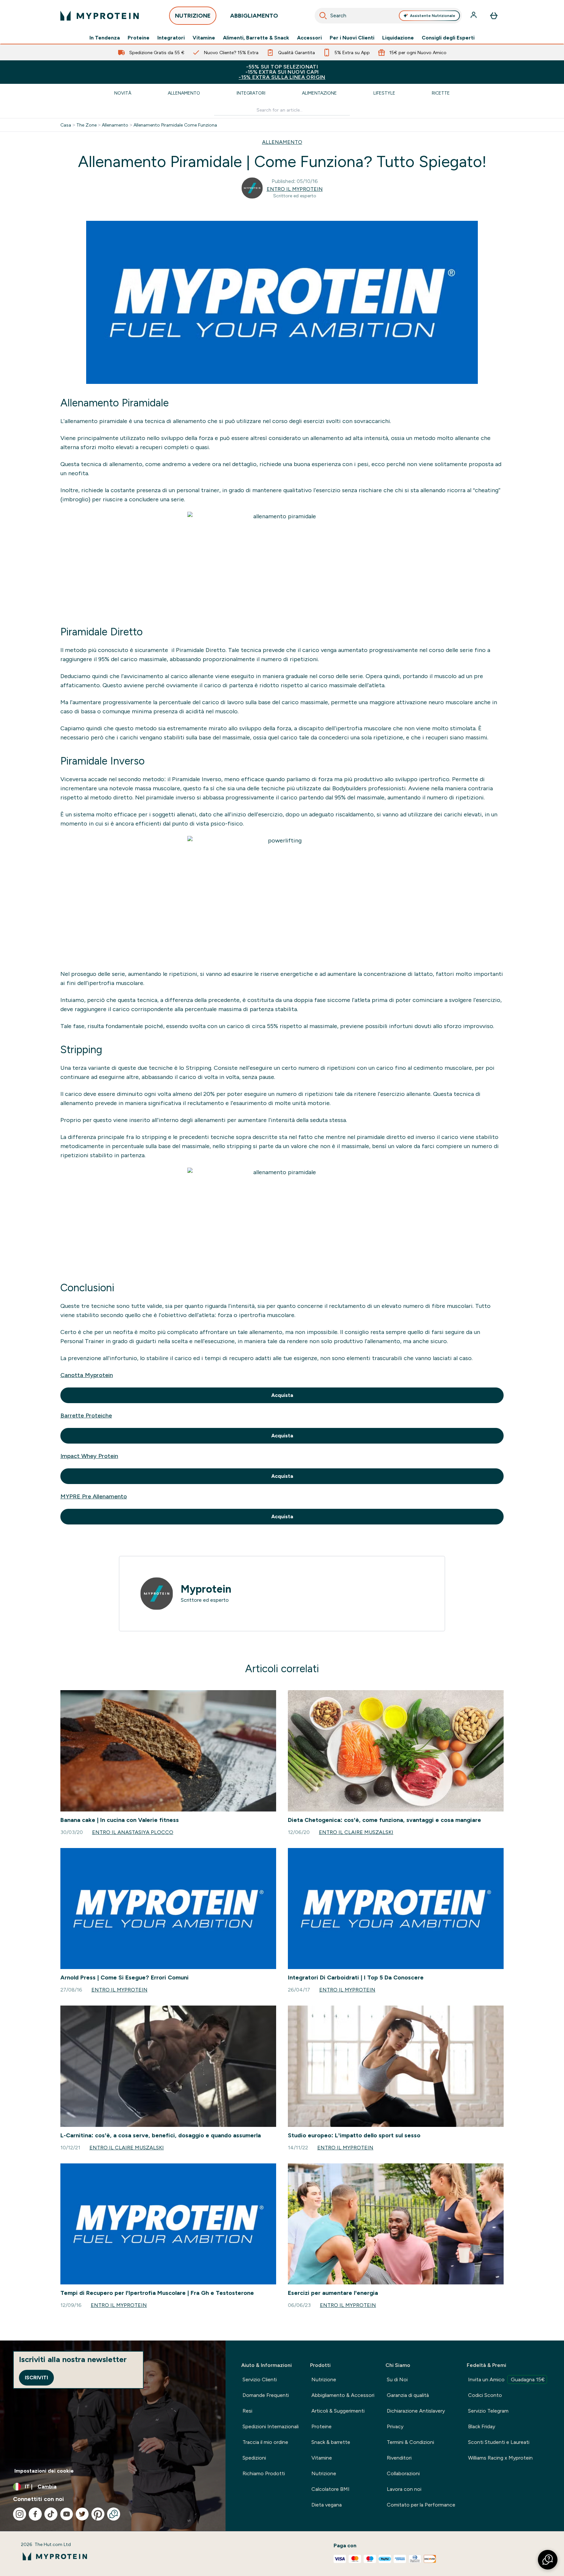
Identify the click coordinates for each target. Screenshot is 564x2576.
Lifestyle (384, 93)
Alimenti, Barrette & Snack (256, 38)
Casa (66, 125)
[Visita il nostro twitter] (82, 2514)
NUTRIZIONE (193, 16)
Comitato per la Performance (421, 2505)
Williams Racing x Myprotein (500, 2458)
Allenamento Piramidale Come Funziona (175, 125)
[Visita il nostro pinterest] (98, 2514)
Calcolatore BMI (330, 2489)
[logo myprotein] (100, 16)
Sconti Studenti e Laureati (499, 2442)
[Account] (474, 16)
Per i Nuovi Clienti (352, 38)
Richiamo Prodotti (264, 2473)
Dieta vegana (327, 2505)
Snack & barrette (331, 2442)
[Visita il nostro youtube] (67, 2514)
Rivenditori (399, 2458)
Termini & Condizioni (410, 2442)
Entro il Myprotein (295, 189)
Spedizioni (254, 2458)
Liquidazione (398, 38)
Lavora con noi (404, 2489)
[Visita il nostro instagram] (20, 2514)
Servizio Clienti (260, 2379)
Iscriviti (36, 2378)
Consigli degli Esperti (448, 38)
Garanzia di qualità (408, 2395)
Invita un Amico (506, 2379)
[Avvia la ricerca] (323, 16)
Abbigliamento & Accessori (343, 2395)
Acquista (282, 1395)
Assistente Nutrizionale (433, 16)
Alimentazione (319, 93)
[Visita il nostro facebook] (35, 2514)
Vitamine (204, 38)
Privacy (395, 2426)
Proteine (139, 38)
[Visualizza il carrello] (494, 16)
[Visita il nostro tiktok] (51, 2514)
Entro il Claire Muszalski (356, 1832)
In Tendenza (105, 38)
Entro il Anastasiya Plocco (133, 1832)
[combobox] (388, 16)
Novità (123, 93)
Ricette (441, 93)
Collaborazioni (403, 2473)
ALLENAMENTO (282, 142)
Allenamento (184, 93)
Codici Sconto (485, 2395)
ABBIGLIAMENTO (254, 16)
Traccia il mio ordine (265, 2442)
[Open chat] (114, 2514)
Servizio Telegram (488, 2411)
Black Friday (482, 2426)
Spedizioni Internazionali (271, 2426)
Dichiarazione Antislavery (416, 2411)
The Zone (86, 125)
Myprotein (206, 1589)
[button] (548, 2560)
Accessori (309, 38)
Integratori (171, 38)
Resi (247, 2411)
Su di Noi (397, 2379)
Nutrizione (324, 2379)
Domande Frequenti (266, 2395)
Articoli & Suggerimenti (338, 2411)
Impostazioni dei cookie (44, 2471)
